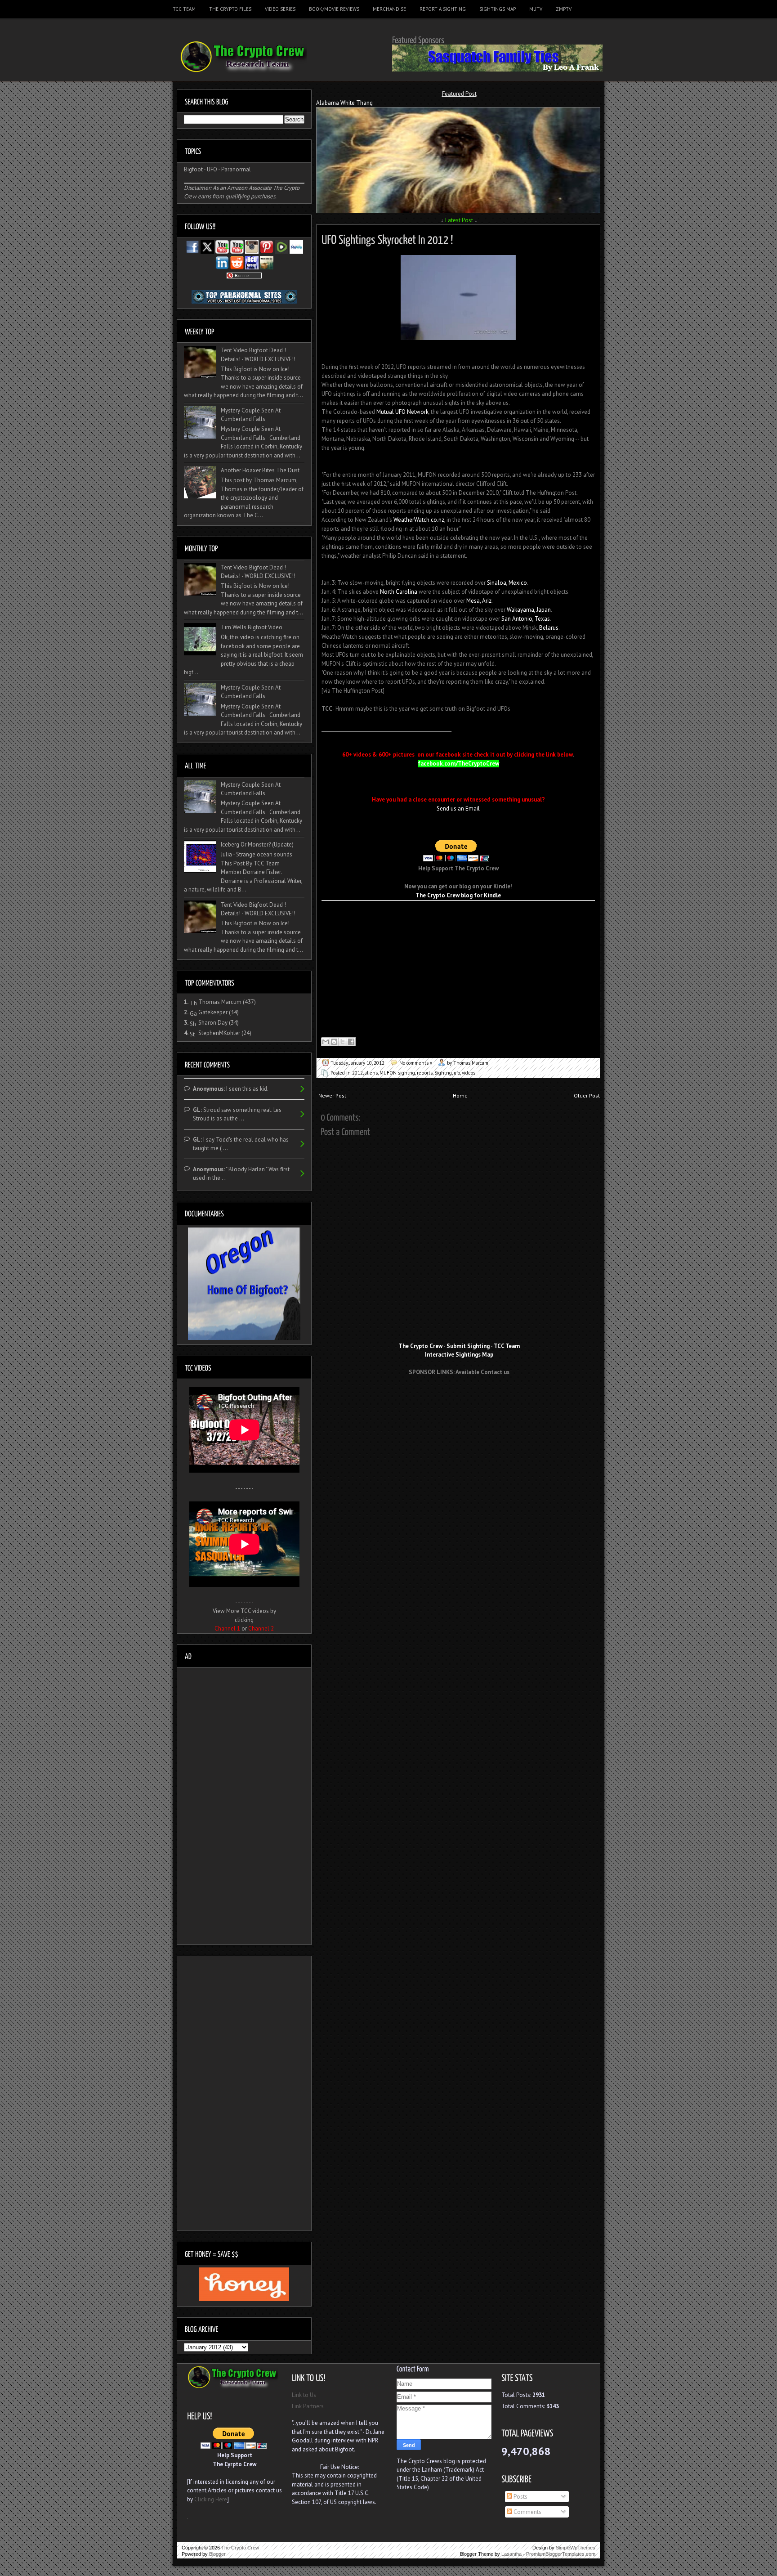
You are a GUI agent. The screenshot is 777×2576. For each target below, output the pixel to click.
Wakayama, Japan (529, 610)
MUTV (536, 9)
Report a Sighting (443, 9)
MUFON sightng (397, 1073)
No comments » (416, 1063)
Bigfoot (193, 169)
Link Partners (308, 2406)
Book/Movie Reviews (334, 9)
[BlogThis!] (334, 1042)
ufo (457, 1073)
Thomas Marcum (220, 1002)
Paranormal (236, 169)
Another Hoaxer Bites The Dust (260, 470)
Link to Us (304, 2395)
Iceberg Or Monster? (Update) (257, 844)
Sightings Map (498, 9)
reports (425, 1073)
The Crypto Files (230, 9)
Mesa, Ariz (479, 601)
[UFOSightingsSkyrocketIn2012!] (387, 238)
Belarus (549, 628)
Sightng (443, 1073)
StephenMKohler (219, 1033)
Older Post (587, 1095)
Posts (520, 2497)
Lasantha (511, 2554)
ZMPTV (564, 9)
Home (460, 1095)
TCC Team (184, 9)
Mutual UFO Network (402, 412)
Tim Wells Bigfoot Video (252, 627)
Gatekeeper (213, 1012)
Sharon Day (213, 1023)
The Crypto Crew (240, 2548)
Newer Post (332, 1095)
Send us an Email (458, 809)
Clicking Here (211, 2499)
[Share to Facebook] (351, 1042)
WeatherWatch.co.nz (419, 520)
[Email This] (326, 1042)
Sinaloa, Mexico (507, 583)
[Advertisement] (459, 1399)
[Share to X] (343, 1042)
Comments (527, 2512)
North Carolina (399, 592)
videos (469, 1073)
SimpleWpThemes (576, 2548)
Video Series (280, 9)
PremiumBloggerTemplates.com (561, 2554)
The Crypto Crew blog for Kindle (458, 895)
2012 (357, 1073)
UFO (212, 169)
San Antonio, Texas (526, 619)
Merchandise (389, 9)
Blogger (217, 2554)
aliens (371, 1073)
